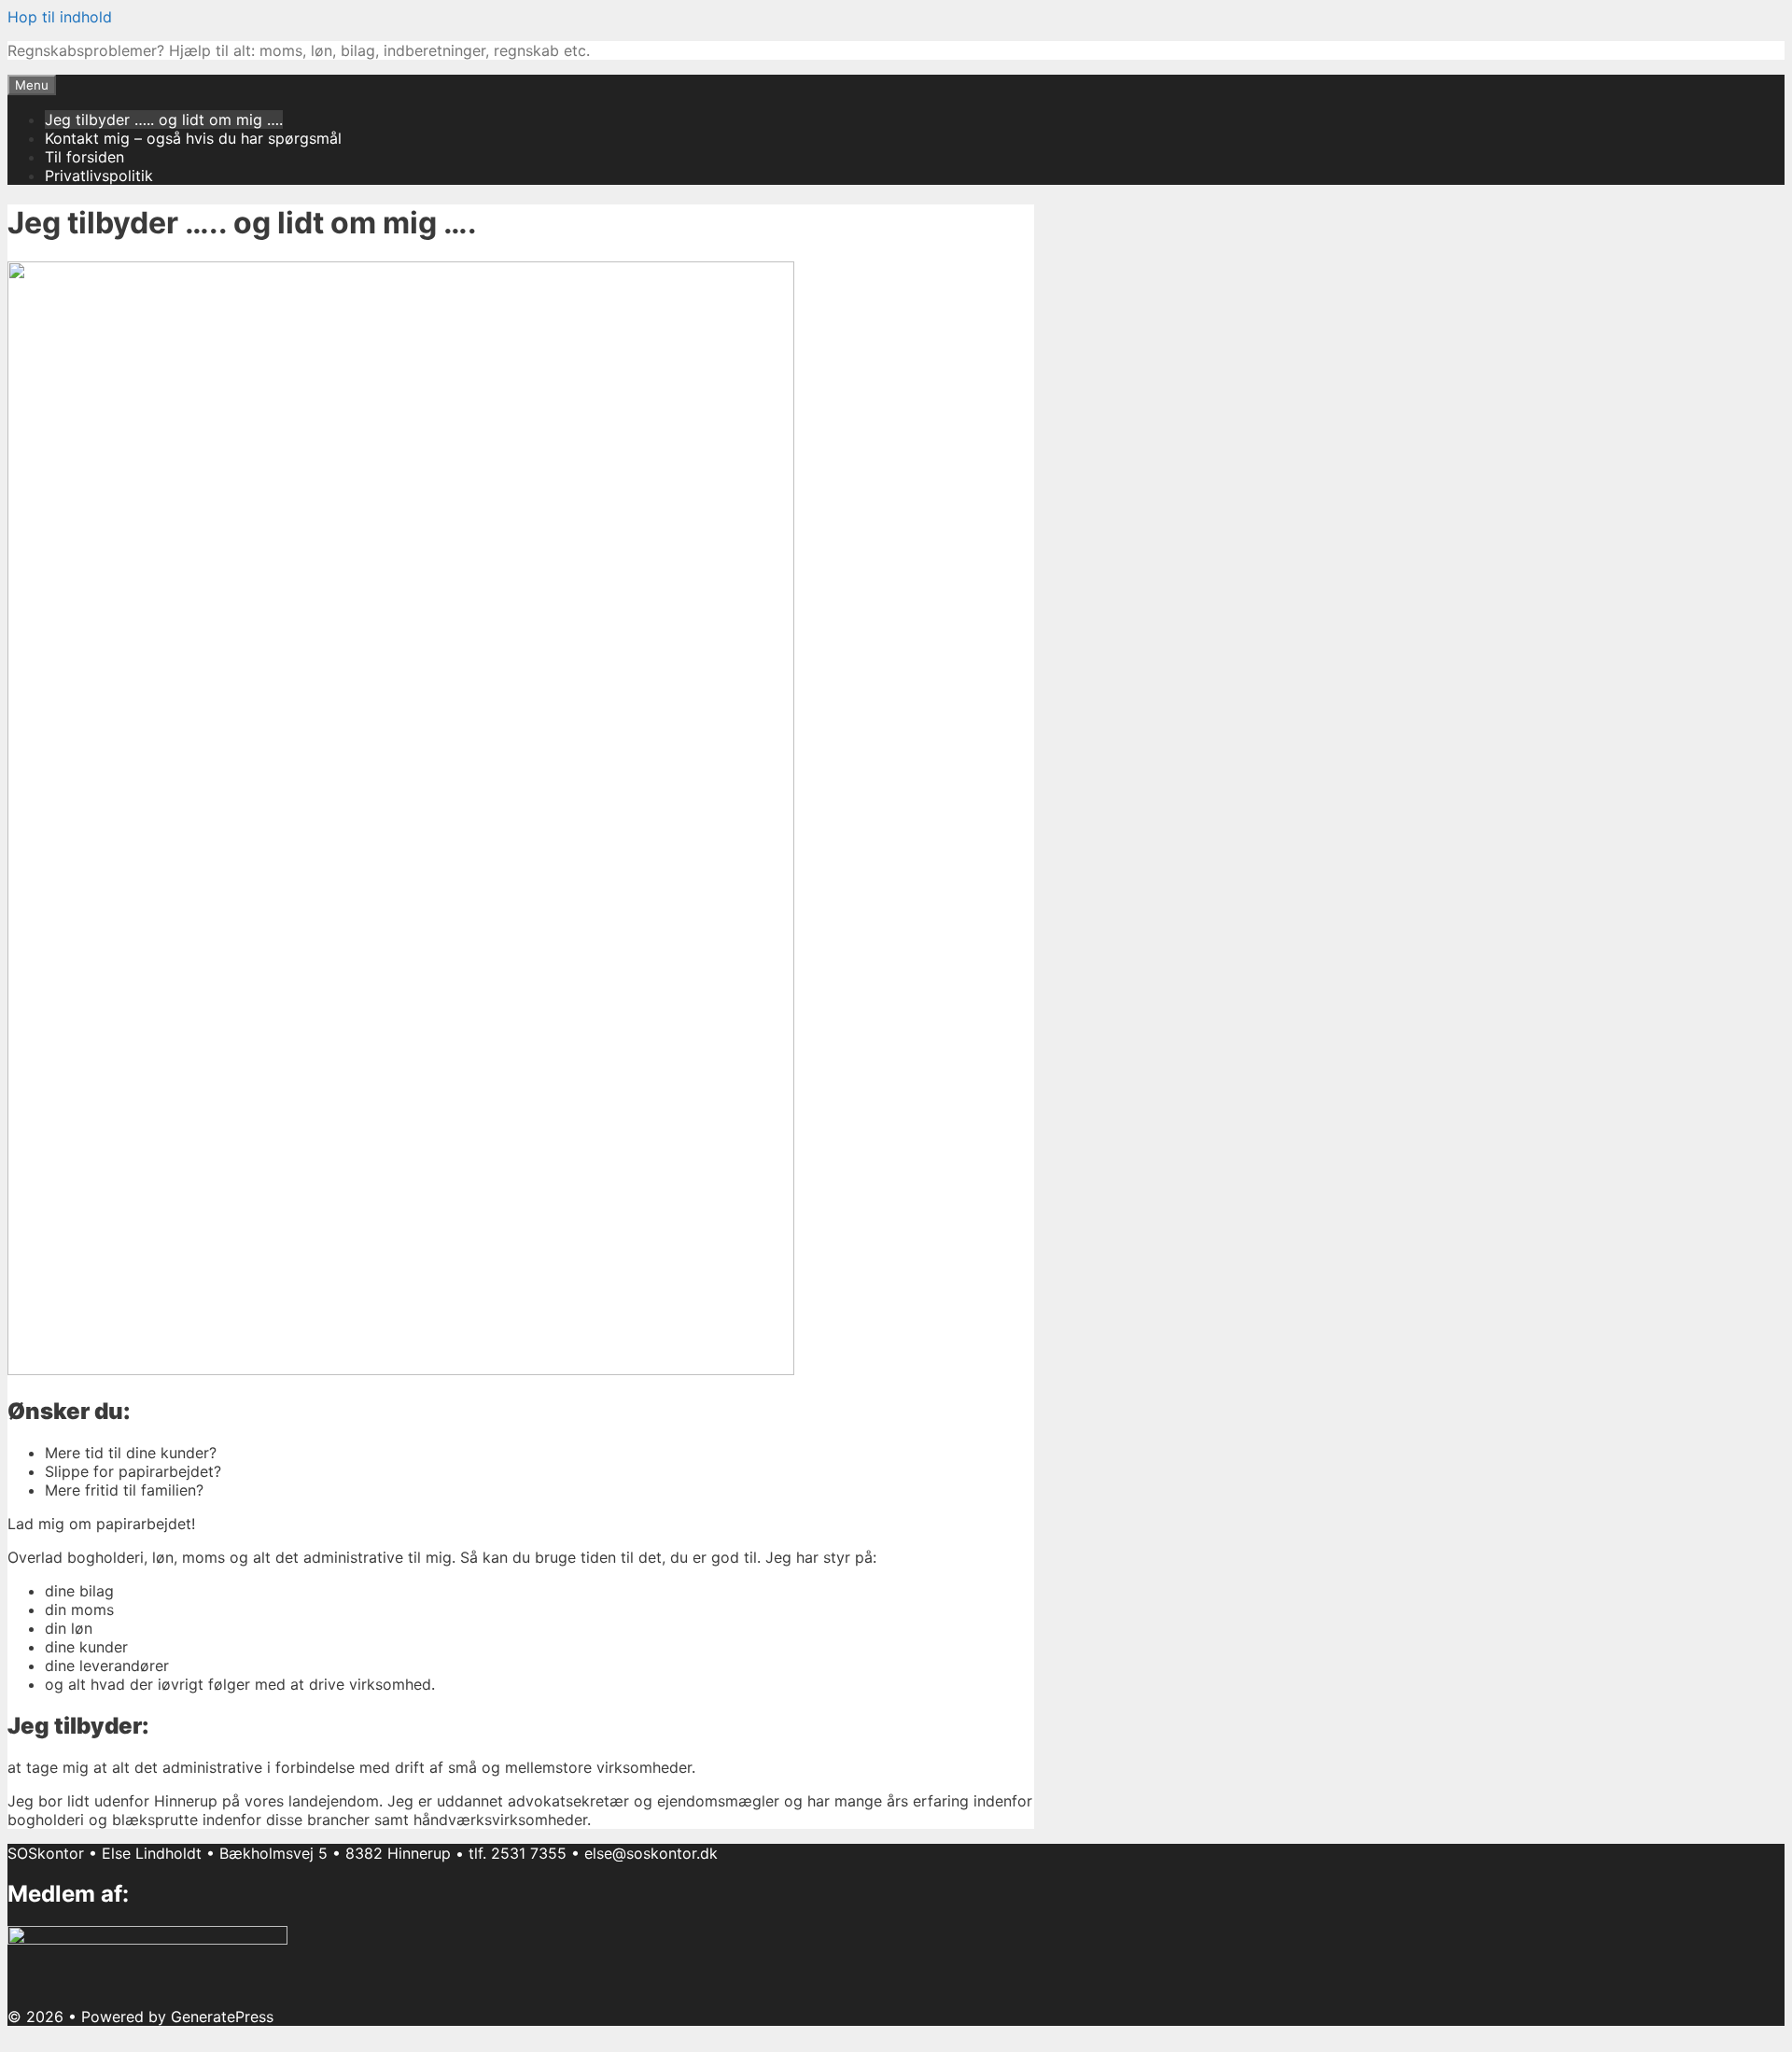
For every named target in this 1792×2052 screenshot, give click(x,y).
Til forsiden (84, 157)
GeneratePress (222, 2017)
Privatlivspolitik (99, 176)
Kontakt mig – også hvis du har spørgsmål (193, 138)
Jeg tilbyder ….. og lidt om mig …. (164, 119)
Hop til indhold (60, 17)
